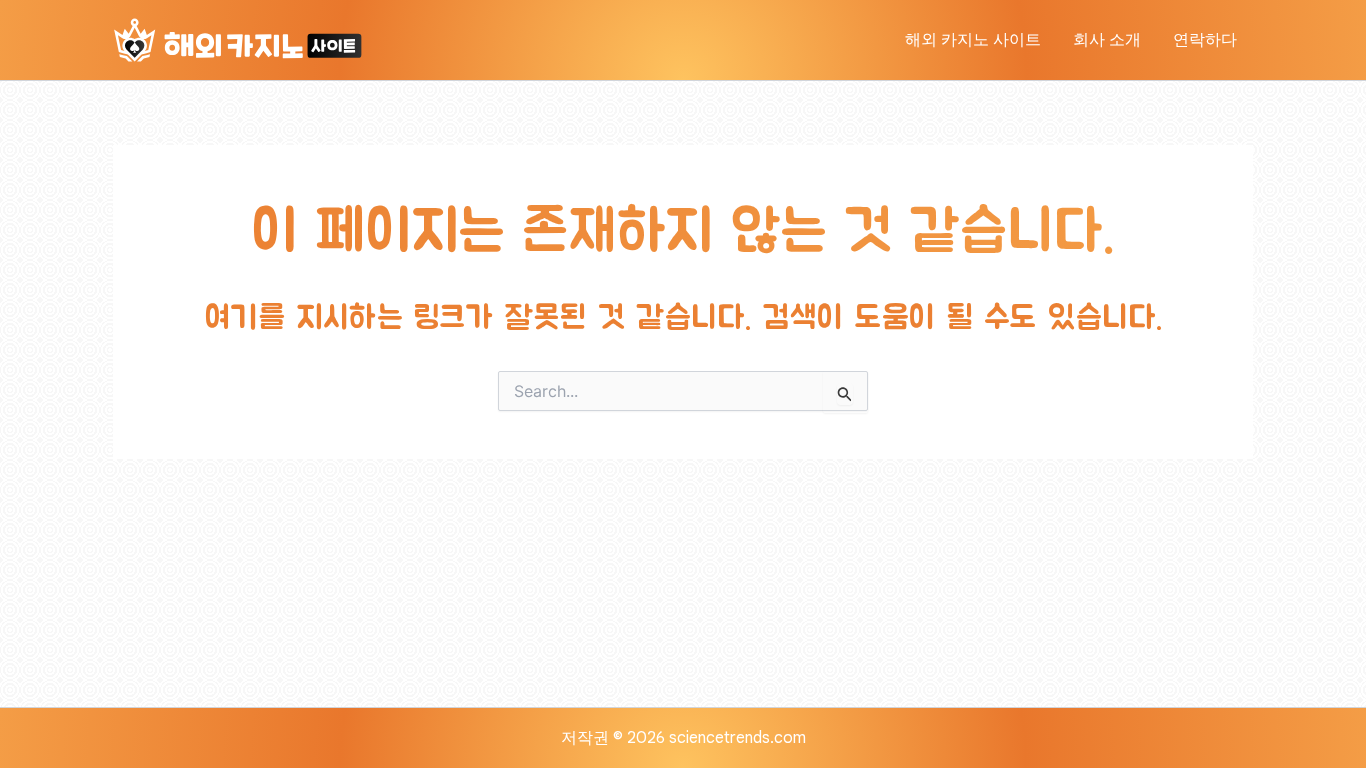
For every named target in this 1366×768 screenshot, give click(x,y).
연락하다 (1205, 40)
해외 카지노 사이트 (973, 40)
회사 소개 (1107, 40)
